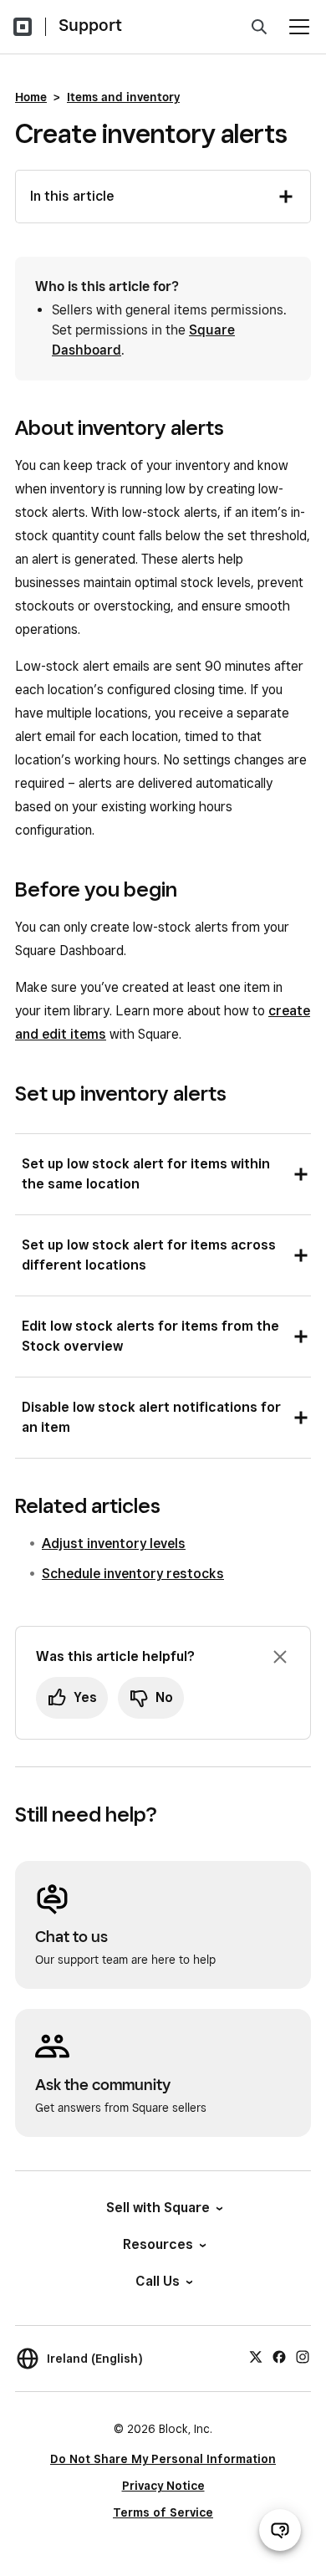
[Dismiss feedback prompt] (280, 1657)
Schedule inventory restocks (133, 1574)
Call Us (158, 2281)
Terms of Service (163, 2512)
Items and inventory (123, 97)
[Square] (23, 27)
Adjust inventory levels (114, 1544)
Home (31, 97)
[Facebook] (279, 2356)
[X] (256, 2356)
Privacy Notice (163, 2486)
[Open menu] (299, 27)
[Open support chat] (280, 2530)
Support (90, 25)
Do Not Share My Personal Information (163, 2459)
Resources (158, 2244)
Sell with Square (158, 2208)
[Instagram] (303, 2356)
